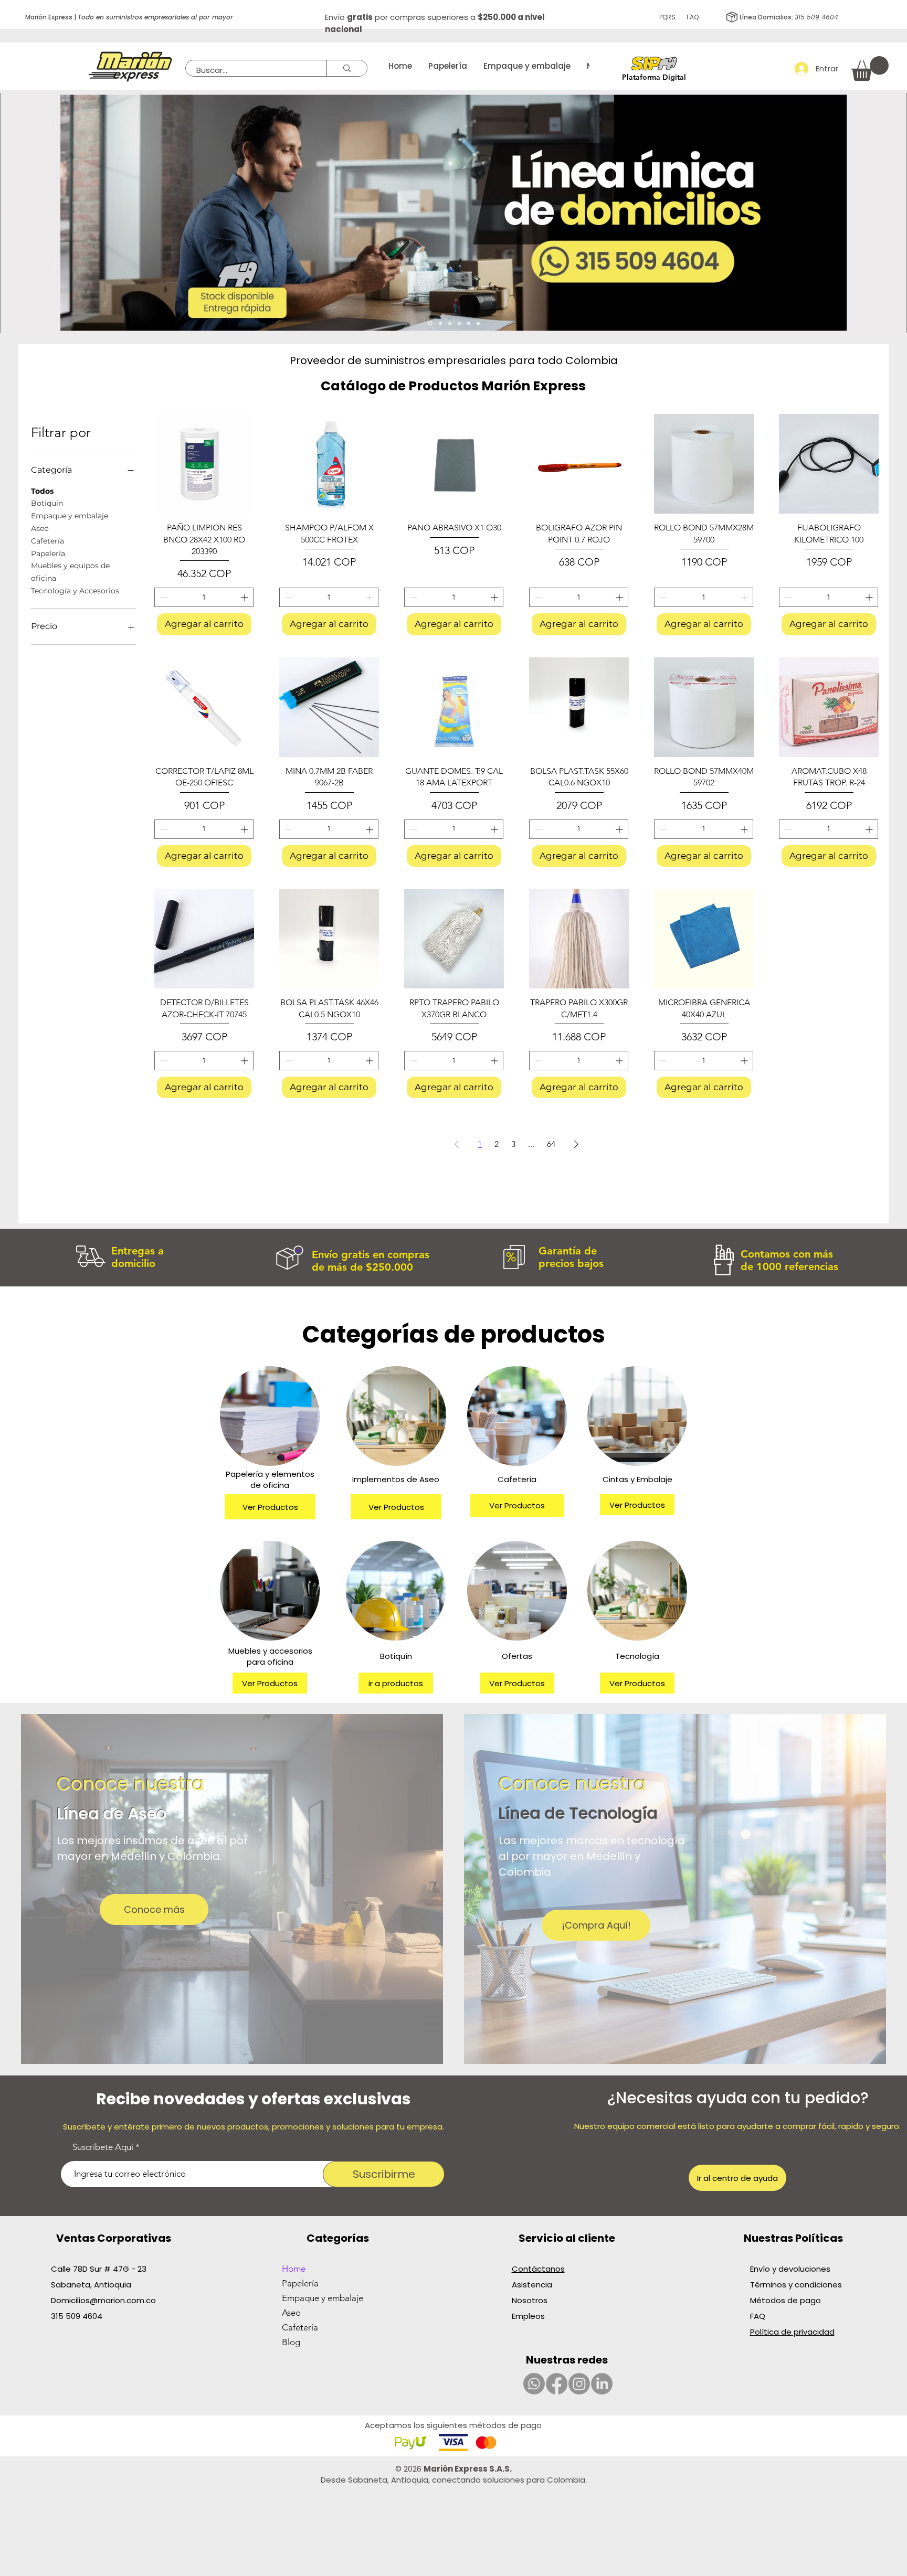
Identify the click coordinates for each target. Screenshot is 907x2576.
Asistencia (532, 2285)
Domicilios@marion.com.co (103, 2300)
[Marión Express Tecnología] (459, 323)
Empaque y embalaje (70, 516)
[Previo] (20, 213)
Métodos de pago (787, 2300)
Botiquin (47, 503)
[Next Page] (576, 1144)
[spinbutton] (204, 597)
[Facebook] (557, 2384)
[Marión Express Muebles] (478, 323)
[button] (870, 68)
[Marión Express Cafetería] (469, 323)
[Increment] (245, 597)
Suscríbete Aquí (103, 2147)
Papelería (48, 553)
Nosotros (530, 2300)
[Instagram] (579, 2384)
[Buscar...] (347, 68)
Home (294, 2269)
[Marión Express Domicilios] (430, 323)
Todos (42, 491)
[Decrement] (162, 597)
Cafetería (48, 541)
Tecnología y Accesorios (75, 591)
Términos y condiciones (796, 2285)
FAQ (693, 17)
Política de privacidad (792, 2332)
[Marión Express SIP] (450, 323)
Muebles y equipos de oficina (70, 572)
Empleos (528, 2316)
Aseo (40, 528)
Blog (291, 2342)
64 (551, 1144)
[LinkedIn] (602, 2384)
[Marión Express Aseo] (440, 323)
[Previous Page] (457, 1144)
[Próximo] (887, 213)
